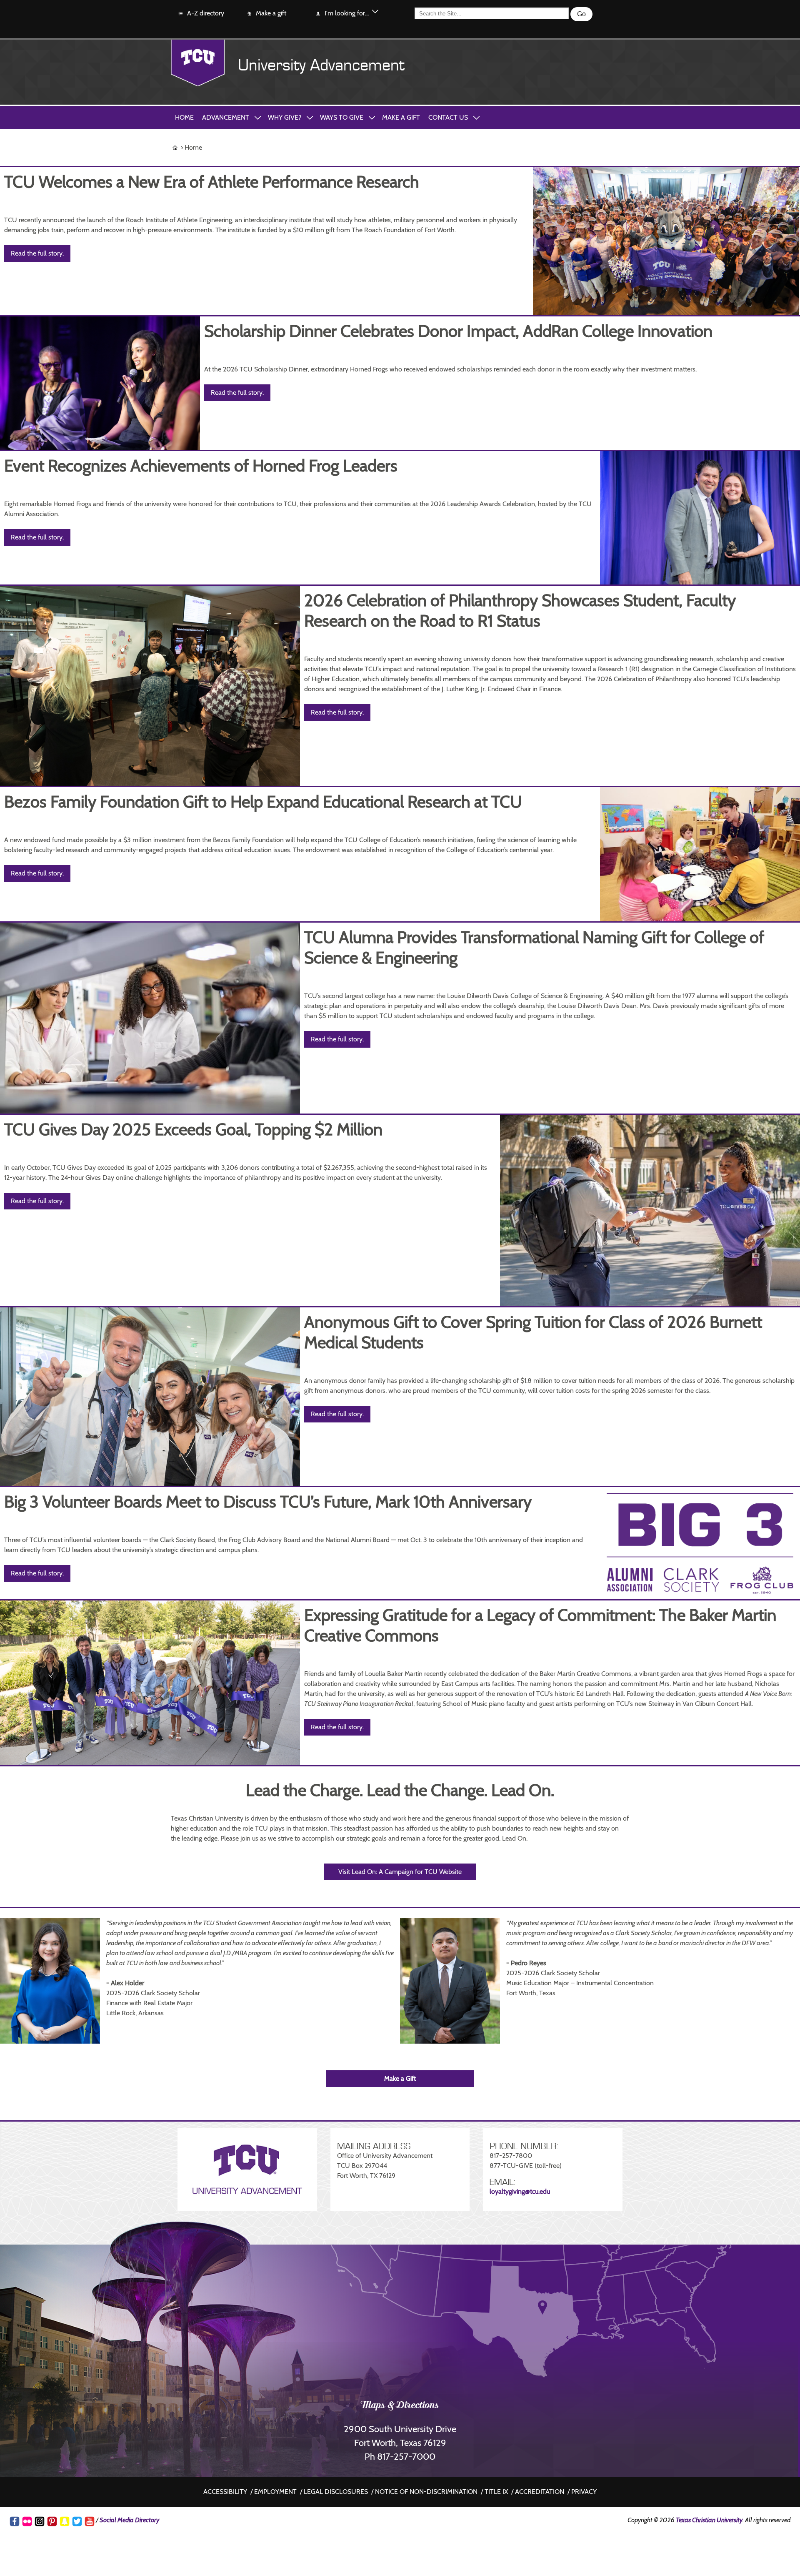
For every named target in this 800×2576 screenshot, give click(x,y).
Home (184, 117)
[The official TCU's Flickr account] (27, 2521)
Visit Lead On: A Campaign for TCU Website (400, 1872)
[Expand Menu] (375, 13)
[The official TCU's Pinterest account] (52, 2521)
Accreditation (540, 2492)
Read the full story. (37, 253)
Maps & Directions (400, 2406)
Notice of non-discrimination (426, 2492)
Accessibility (225, 2492)
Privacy (584, 2492)
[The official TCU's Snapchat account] (65, 2521)
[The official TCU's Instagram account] (40, 2521)
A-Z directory (206, 13)
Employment (275, 2492)
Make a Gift (400, 2078)
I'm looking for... (347, 13)
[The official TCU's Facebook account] (15, 2521)
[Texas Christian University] (198, 63)
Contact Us (448, 117)
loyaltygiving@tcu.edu (520, 2191)
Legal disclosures (336, 2492)
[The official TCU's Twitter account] (77, 2521)
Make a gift (271, 13)
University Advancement (321, 65)
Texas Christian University (709, 2520)
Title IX (496, 2492)
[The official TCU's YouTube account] (90, 2521)
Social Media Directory (129, 2520)
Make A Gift (401, 117)
